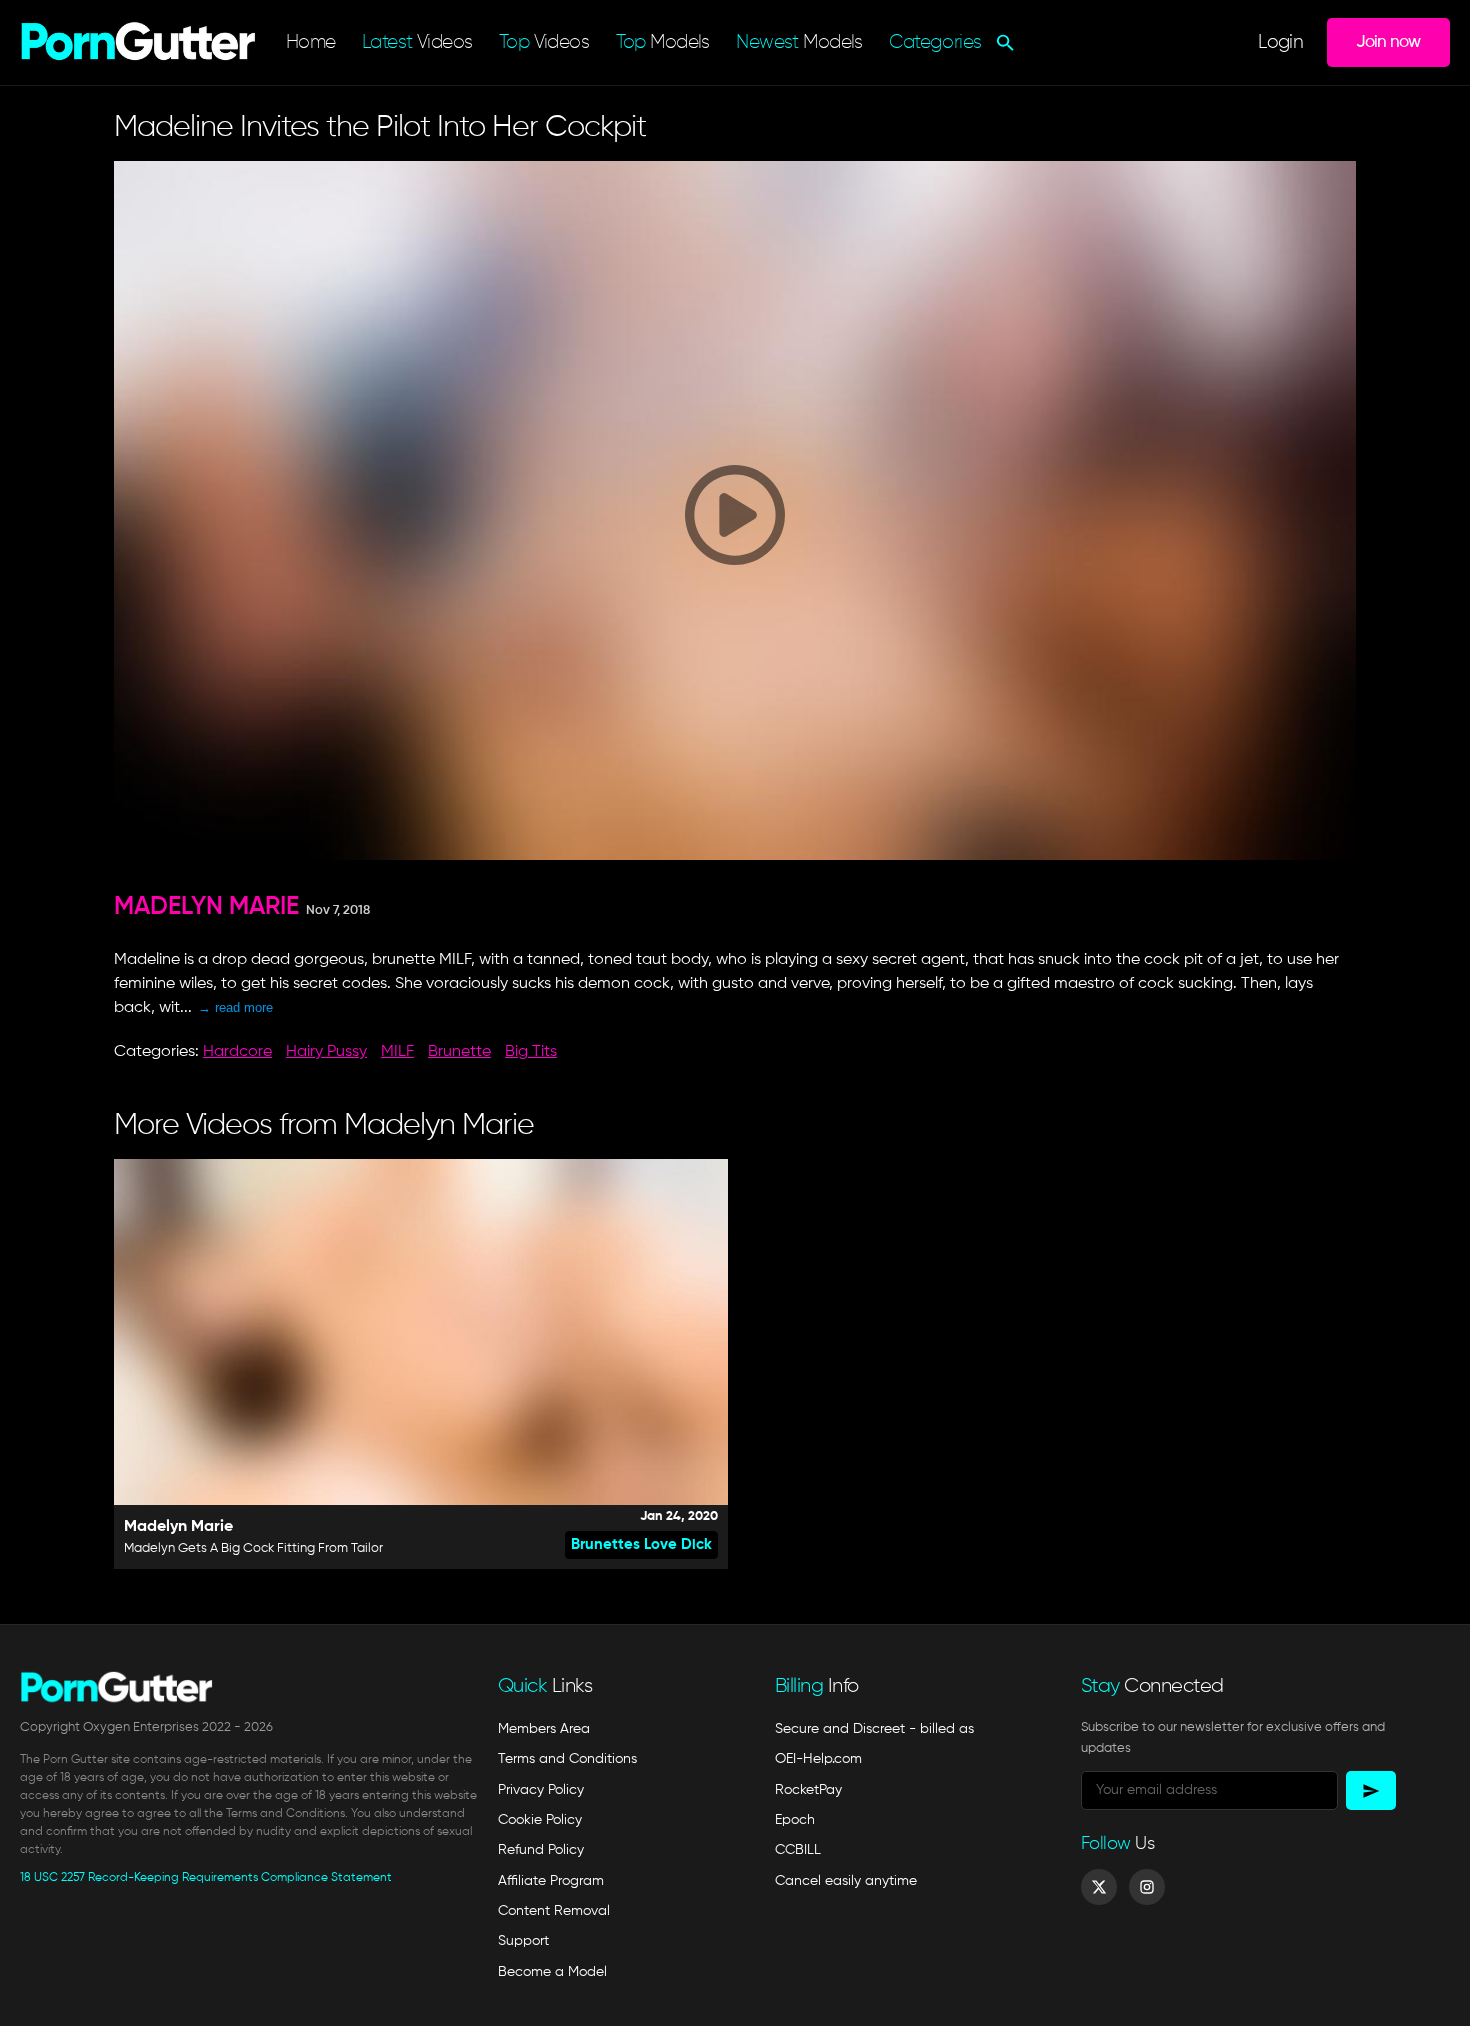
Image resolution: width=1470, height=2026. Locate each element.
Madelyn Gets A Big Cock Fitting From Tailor (253, 1548)
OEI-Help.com (818, 1759)
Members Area (544, 1729)
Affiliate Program (551, 1881)
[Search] (1002, 43)
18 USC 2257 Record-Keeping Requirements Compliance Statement (206, 1878)
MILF (397, 1052)
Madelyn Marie (206, 907)
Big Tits (531, 1052)
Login (1280, 42)
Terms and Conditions (567, 1759)
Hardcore (237, 1052)
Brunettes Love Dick (641, 1544)
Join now (1388, 42)
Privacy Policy (541, 1790)
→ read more (235, 1007)
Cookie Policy (540, 1820)
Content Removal (554, 1911)
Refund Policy (541, 1850)
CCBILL (798, 1850)
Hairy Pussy (326, 1052)
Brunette (459, 1052)
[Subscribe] (1371, 1790)
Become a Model (552, 1972)
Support (523, 1941)
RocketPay (808, 1790)
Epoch (795, 1820)
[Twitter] (1099, 1887)
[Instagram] (1147, 1887)
